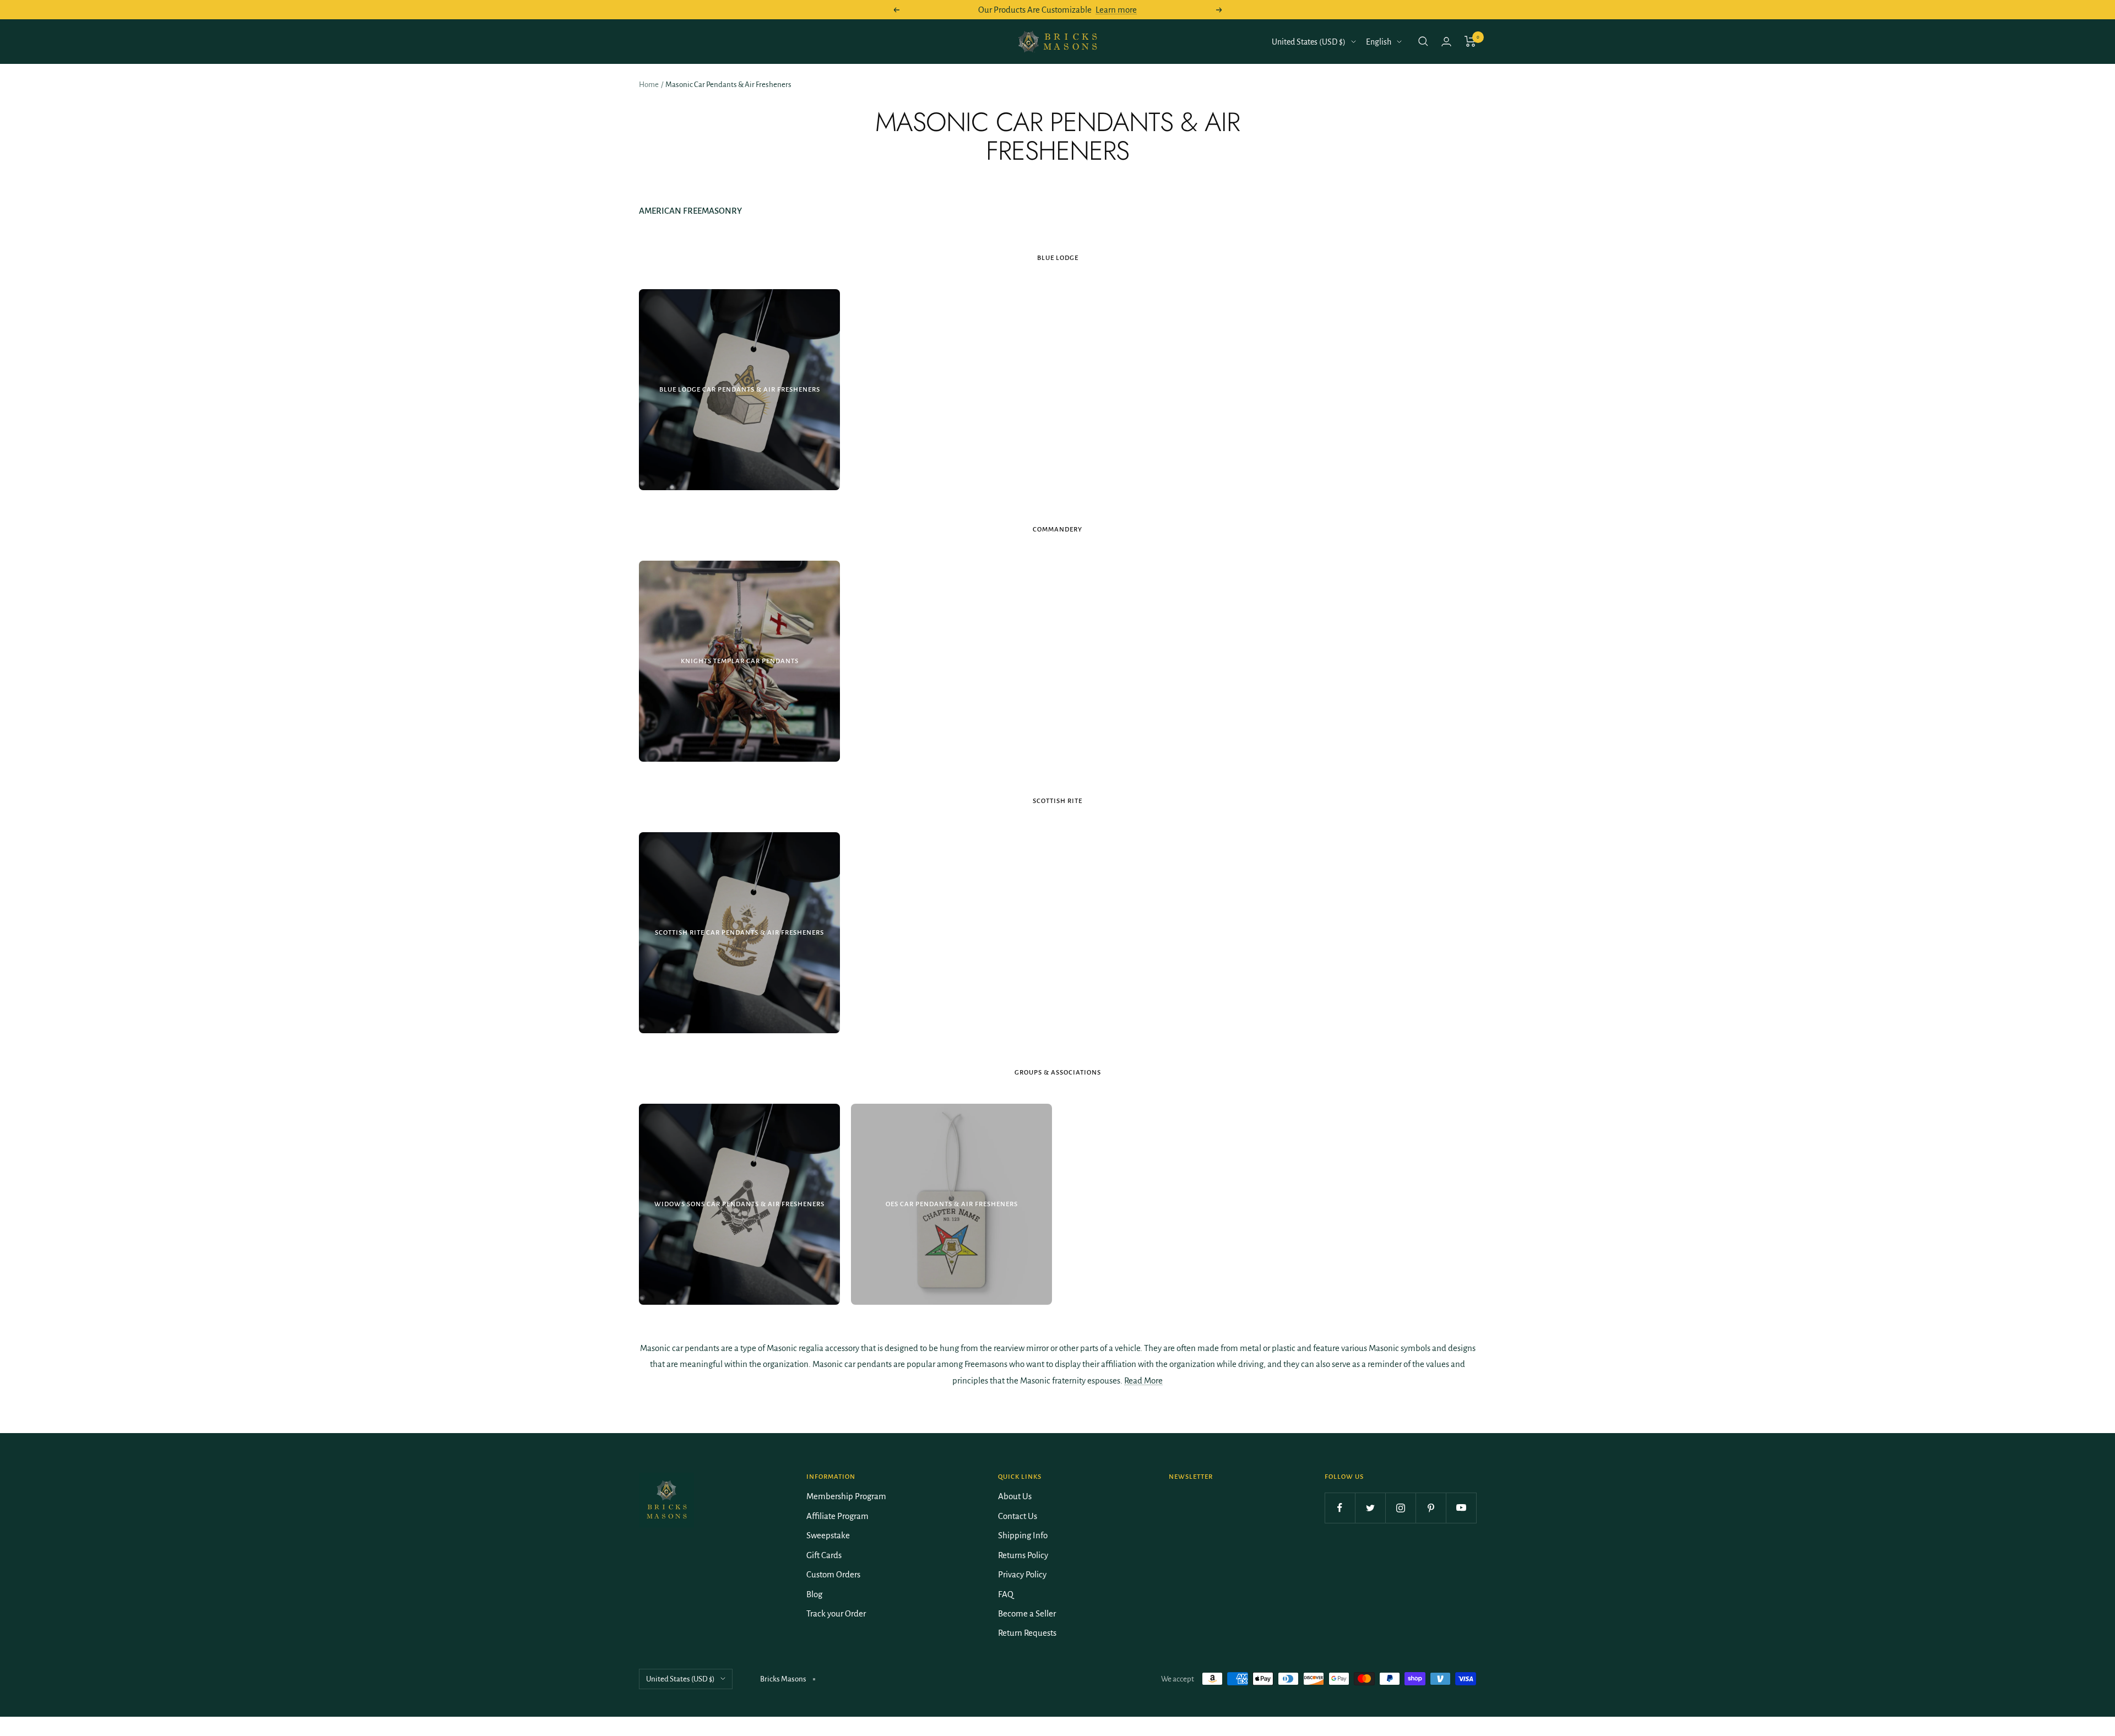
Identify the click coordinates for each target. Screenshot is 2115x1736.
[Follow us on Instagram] (1400, 1508)
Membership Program (846, 1496)
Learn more (1116, 10)
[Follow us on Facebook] (1340, 1508)
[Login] (1446, 42)
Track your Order (836, 1613)
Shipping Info (1023, 1535)
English (1379, 42)
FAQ (1006, 1594)
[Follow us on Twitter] (1370, 1508)
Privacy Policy (1022, 1574)
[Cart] (1470, 41)
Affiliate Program (837, 1516)
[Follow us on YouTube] (1461, 1508)
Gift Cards (824, 1555)
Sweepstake (828, 1535)
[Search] (1423, 41)
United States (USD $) (1309, 42)
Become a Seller (1027, 1613)
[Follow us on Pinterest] (1431, 1508)
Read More (1143, 1380)
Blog (814, 1594)
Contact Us (1018, 1516)
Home (649, 85)
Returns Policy (1023, 1555)
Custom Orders (833, 1574)
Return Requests (1027, 1633)
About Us (1015, 1496)
